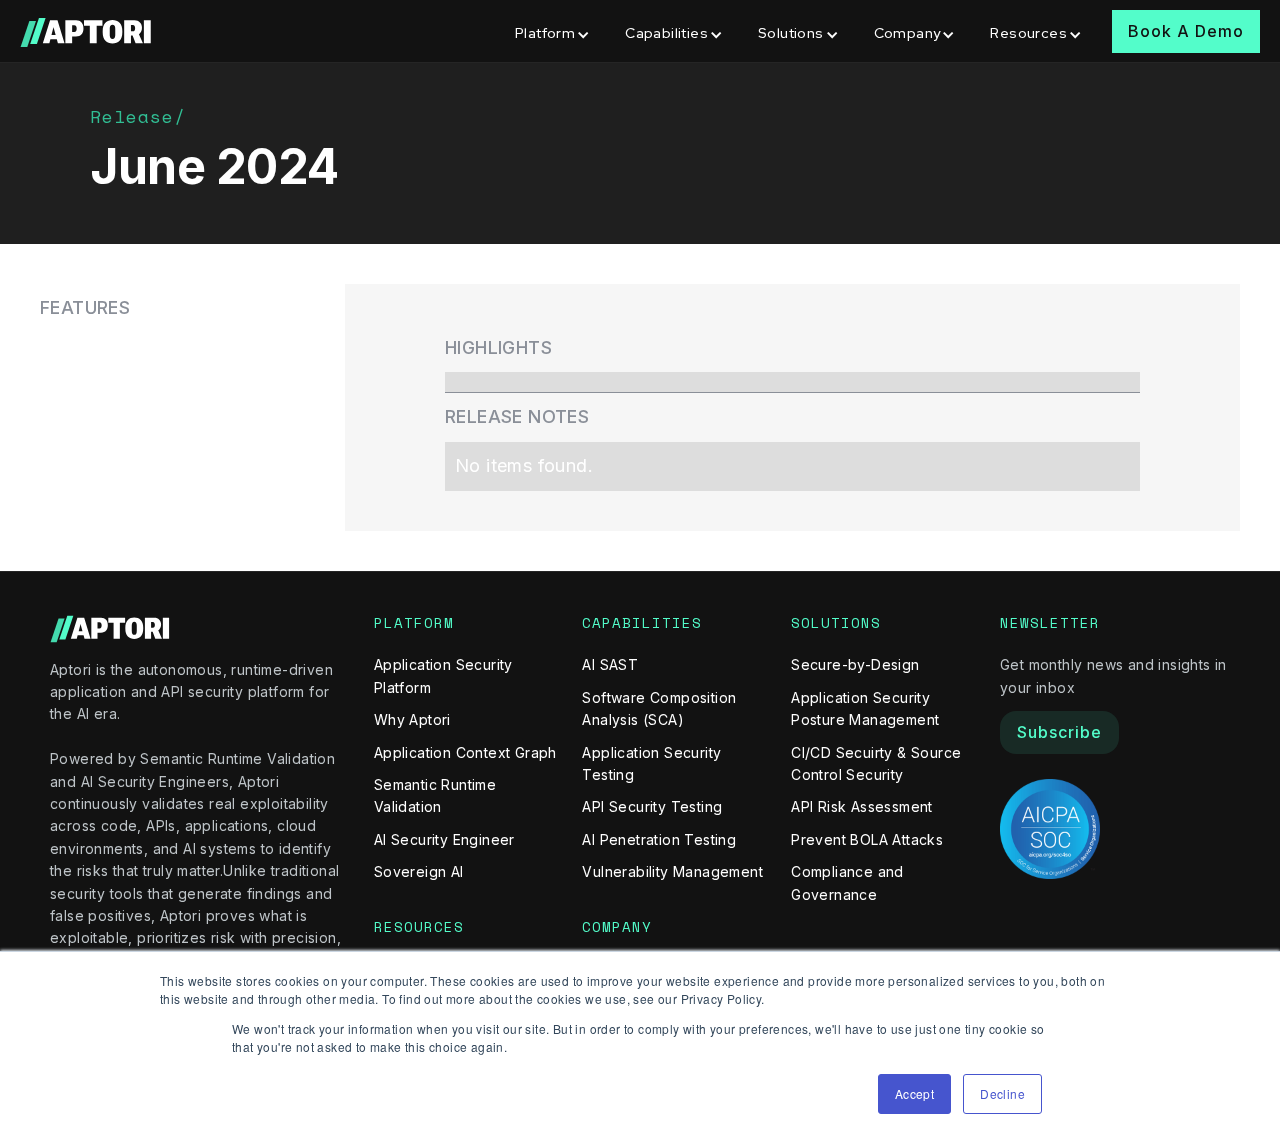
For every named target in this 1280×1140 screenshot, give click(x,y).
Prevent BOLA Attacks (867, 839)
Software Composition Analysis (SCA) (659, 708)
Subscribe (1059, 732)
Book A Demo (1186, 31)
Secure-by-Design (855, 664)
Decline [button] (1002, 1093)
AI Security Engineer (444, 839)
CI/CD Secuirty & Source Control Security (876, 763)
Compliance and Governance (847, 882)
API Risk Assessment (862, 806)
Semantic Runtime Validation (435, 795)
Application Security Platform (443, 675)
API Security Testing (652, 806)
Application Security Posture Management (865, 708)
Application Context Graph (465, 752)
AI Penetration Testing (659, 839)
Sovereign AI (419, 871)
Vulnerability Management (672, 871)
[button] (555, 31)
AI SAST (610, 664)
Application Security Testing (651, 763)
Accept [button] (914, 1093)
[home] (87, 31)
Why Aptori (412, 719)
